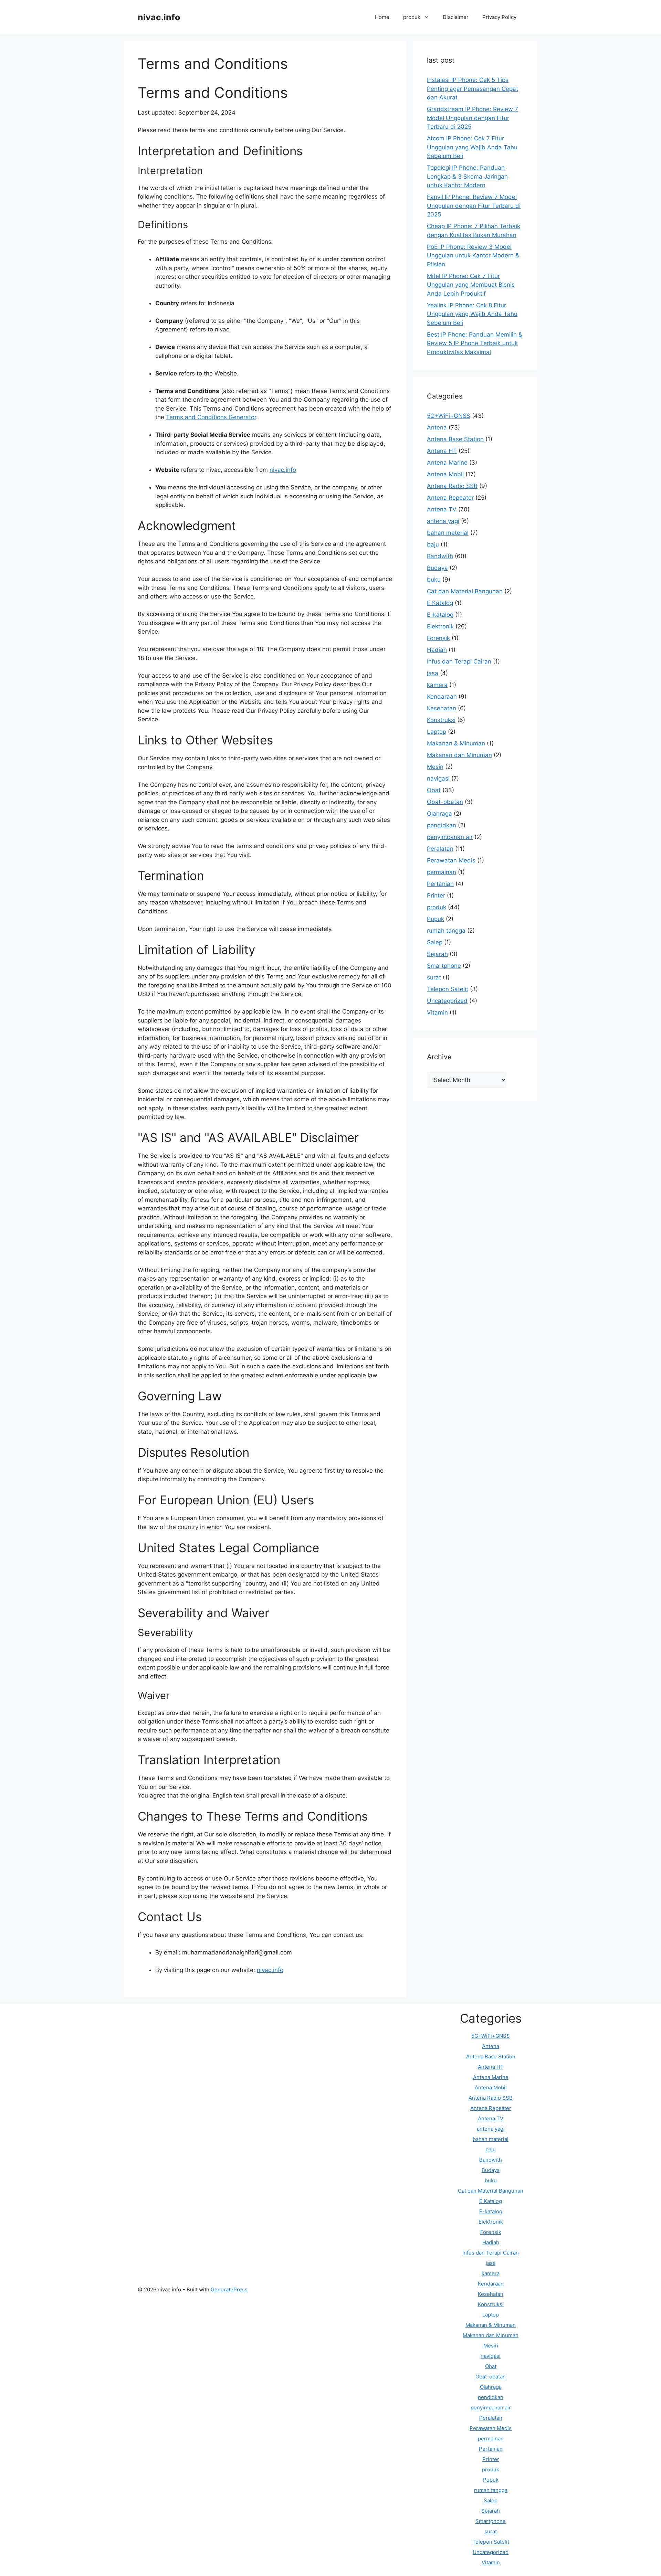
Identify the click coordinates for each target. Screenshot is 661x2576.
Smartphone (444, 966)
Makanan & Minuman (456, 743)
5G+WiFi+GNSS (449, 416)
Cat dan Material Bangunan (465, 591)
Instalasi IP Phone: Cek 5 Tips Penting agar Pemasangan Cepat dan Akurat (473, 89)
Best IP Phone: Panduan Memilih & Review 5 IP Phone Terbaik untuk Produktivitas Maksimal (475, 343)
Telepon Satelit (448, 989)
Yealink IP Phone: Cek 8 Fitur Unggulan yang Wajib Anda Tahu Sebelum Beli (472, 314)
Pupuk (436, 919)
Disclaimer (456, 17)
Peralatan (440, 849)
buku (434, 580)
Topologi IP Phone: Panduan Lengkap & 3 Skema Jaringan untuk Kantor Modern (467, 176)
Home (382, 17)
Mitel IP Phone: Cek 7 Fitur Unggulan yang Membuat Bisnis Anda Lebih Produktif (471, 285)
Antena (437, 427)
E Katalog (440, 603)
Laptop (437, 732)
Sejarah (437, 954)
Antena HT (442, 451)
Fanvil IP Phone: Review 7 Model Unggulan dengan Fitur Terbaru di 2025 (474, 206)
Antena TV (442, 509)
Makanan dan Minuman (459, 755)
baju (433, 544)
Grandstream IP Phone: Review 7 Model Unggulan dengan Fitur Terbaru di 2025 (473, 118)
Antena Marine (447, 463)
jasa (433, 673)
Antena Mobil (445, 474)
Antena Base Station (455, 439)
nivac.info (159, 17)
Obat (434, 790)
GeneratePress (229, 2289)
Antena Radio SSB (452, 486)
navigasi (438, 778)
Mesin (435, 767)
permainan (442, 872)
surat (434, 977)
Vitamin (437, 1013)
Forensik (438, 638)
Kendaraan (442, 697)
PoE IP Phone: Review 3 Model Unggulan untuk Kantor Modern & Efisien (473, 256)
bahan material (448, 533)
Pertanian (440, 884)
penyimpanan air (450, 837)
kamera (437, 685)
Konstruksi (441, 720)
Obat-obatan (445, 802)
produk (412, 17)
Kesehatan (442, 708)
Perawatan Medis (451, 860)
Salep (435, 942)
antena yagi (443, 521)
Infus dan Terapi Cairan (459, 661)
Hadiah (437, 650)
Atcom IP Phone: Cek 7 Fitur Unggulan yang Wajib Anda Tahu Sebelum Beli (472, 147)
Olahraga (439, 814)
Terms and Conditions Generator (211, 417)
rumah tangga (446, 931)
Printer (436, 895)
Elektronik (440, 626)
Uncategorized (447, 1001)
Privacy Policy (499, 17)
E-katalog (440, 615)
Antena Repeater (450, 498)
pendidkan (442, 825)
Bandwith (440, 556)
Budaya (437, 568)
